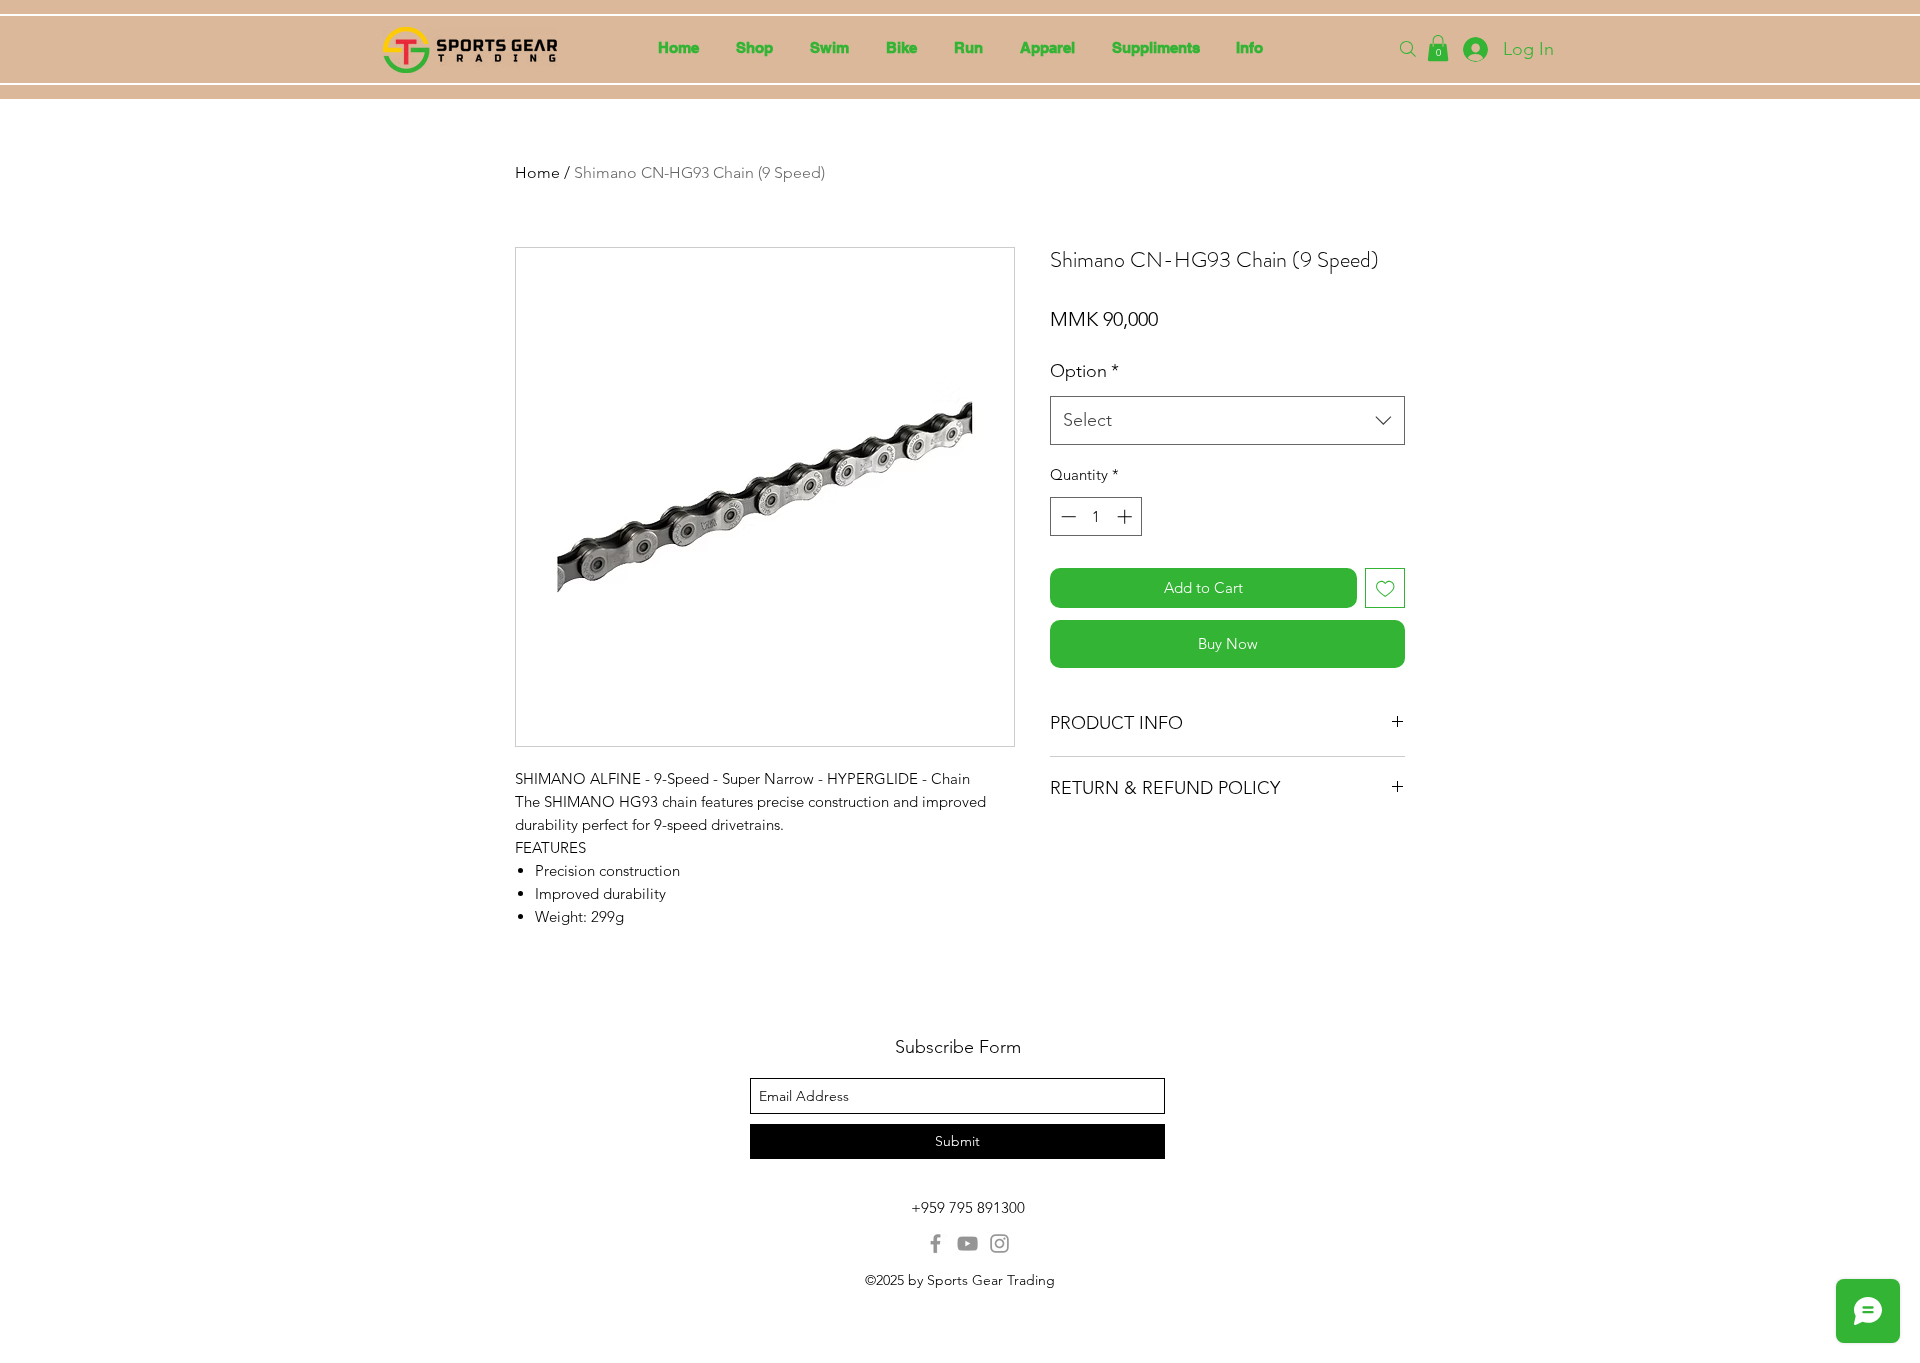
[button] (829, 48)
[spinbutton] (1096, 516)
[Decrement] (1066, 516)
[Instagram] (999, 1243)
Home (537, 172)
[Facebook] (935, 1243)
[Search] (1408, 49)
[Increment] (1126, 516)
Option (1084, 371)
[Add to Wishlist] (1385, 588)
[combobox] (1227, 421)
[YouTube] (967, 1243)
